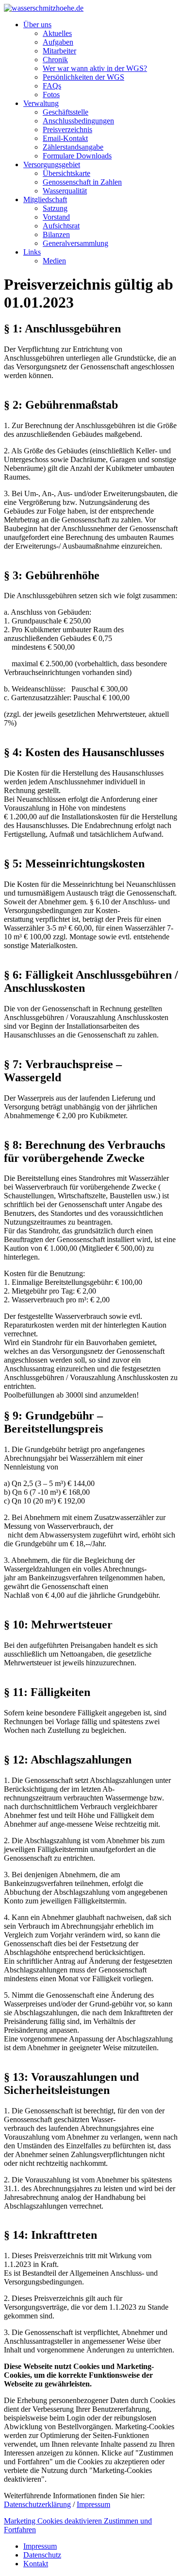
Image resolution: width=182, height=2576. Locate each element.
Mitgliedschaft (45, 199)
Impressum (93, 2504)
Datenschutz (42, 2555)
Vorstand (56, 217)
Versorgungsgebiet (52, 164)
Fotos (51, 95)
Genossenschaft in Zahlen (82, 182)
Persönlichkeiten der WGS (83, 77)
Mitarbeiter (59, 51)
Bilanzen (56, 234)
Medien (54, 261)
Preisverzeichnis (67, 130)
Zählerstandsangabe (73, 147)
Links (32, 252)
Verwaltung (41, 103)
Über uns (37, 25)
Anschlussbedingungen (78, 121)
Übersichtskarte (66, 173)
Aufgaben (58, 42)
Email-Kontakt (65, 138)
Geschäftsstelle (66, 112)
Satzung (55, 208)
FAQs (52, 86)
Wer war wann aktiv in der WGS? (95, 68)
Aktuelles (57, 33)
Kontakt (36, 2564)
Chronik (55, 60)
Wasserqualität (65, 191)
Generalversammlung (75, 243)
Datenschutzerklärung (37, 2504)
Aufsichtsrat (61, 226)
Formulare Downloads (77, 156)
